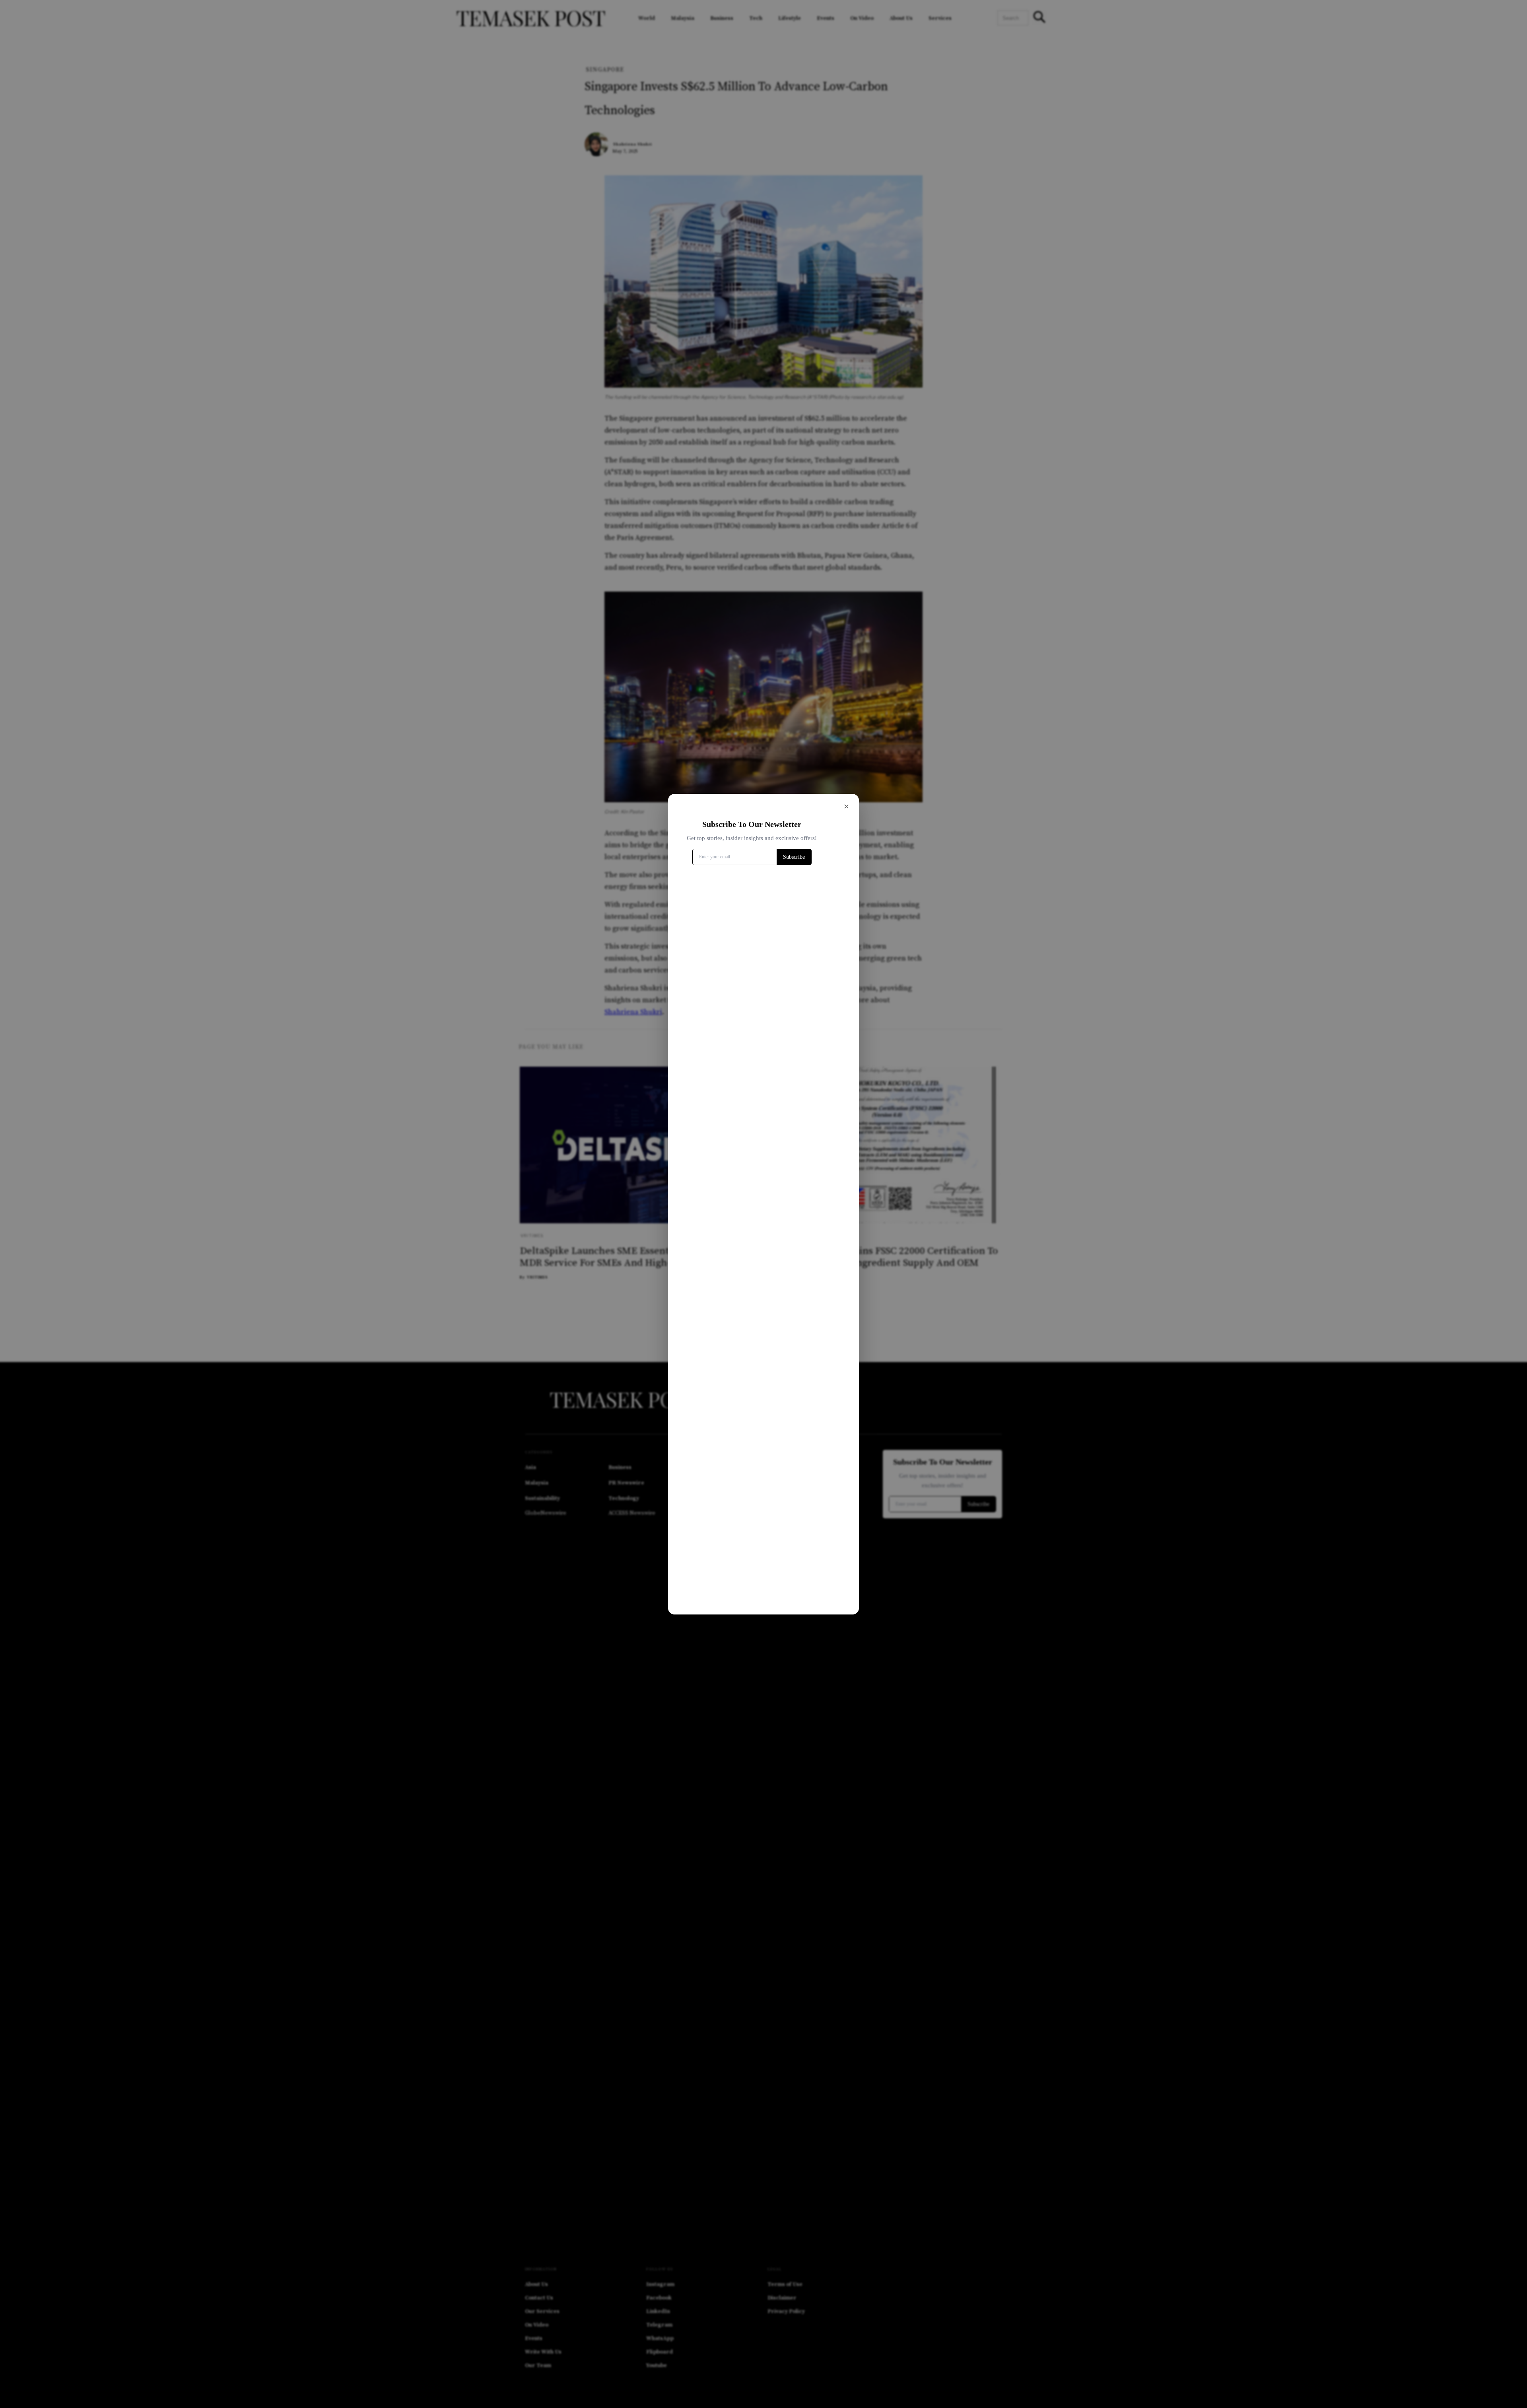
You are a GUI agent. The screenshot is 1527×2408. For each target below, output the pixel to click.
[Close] (846, 807)
